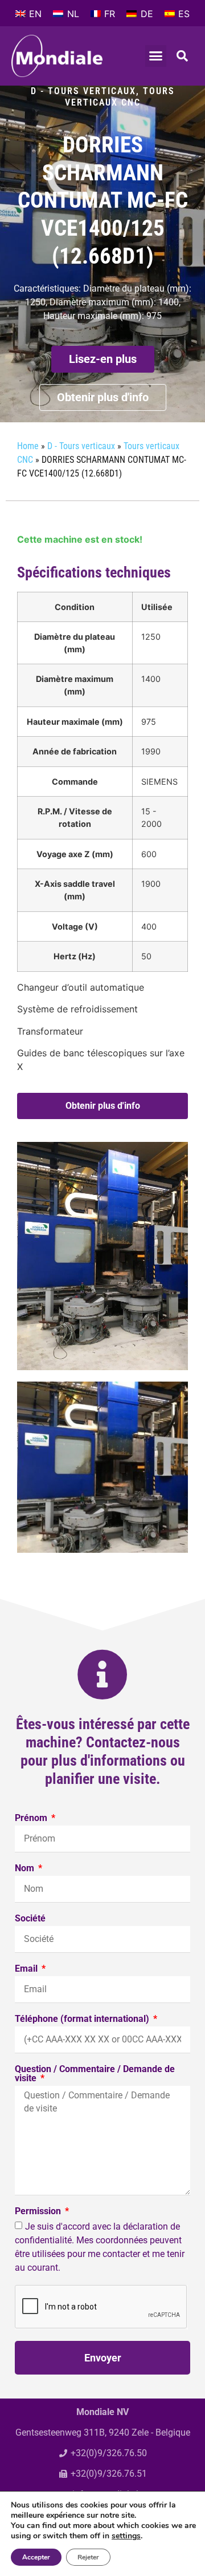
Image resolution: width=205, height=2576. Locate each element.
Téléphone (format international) (83, 2019)
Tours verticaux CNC (120, 97)
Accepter (36, 2557)
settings (126, 2536)
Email (27, 1969)
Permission (39, 2212)
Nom (26, 1869)
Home (28, 446)
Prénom (32, 1818)
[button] (156, 56)
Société (30, 1919)
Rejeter (88, 2557)
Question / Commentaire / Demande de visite (95, 2074)
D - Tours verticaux (83, 91)
